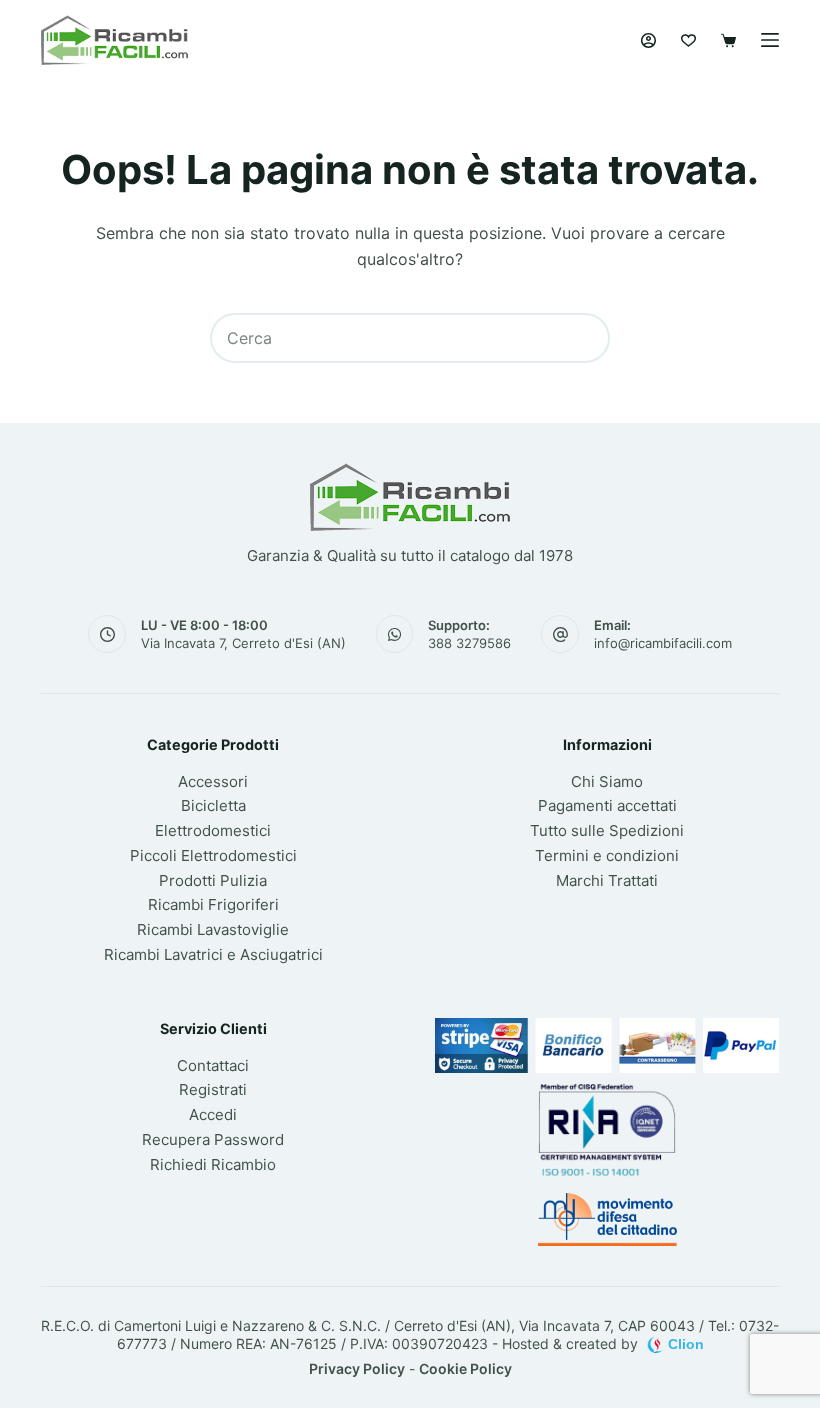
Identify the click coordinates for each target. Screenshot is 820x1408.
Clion (686, 1344)
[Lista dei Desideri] (688, 40)
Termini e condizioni (607, 855)
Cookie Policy (465, 1368)
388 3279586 (469, 643)
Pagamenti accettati (607, 805)
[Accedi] (648, 40)
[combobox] (387, 338)
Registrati (213, 1089)
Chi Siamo (607, 781)
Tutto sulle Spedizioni (607, 830)
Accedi (213, 1114)
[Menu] (770, 40)
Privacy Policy (357, 1368)
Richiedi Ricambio (213, 1164)
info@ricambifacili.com (663, 643)
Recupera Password (213, 1139)
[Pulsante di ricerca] (585, 338)
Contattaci (213, 1065)
